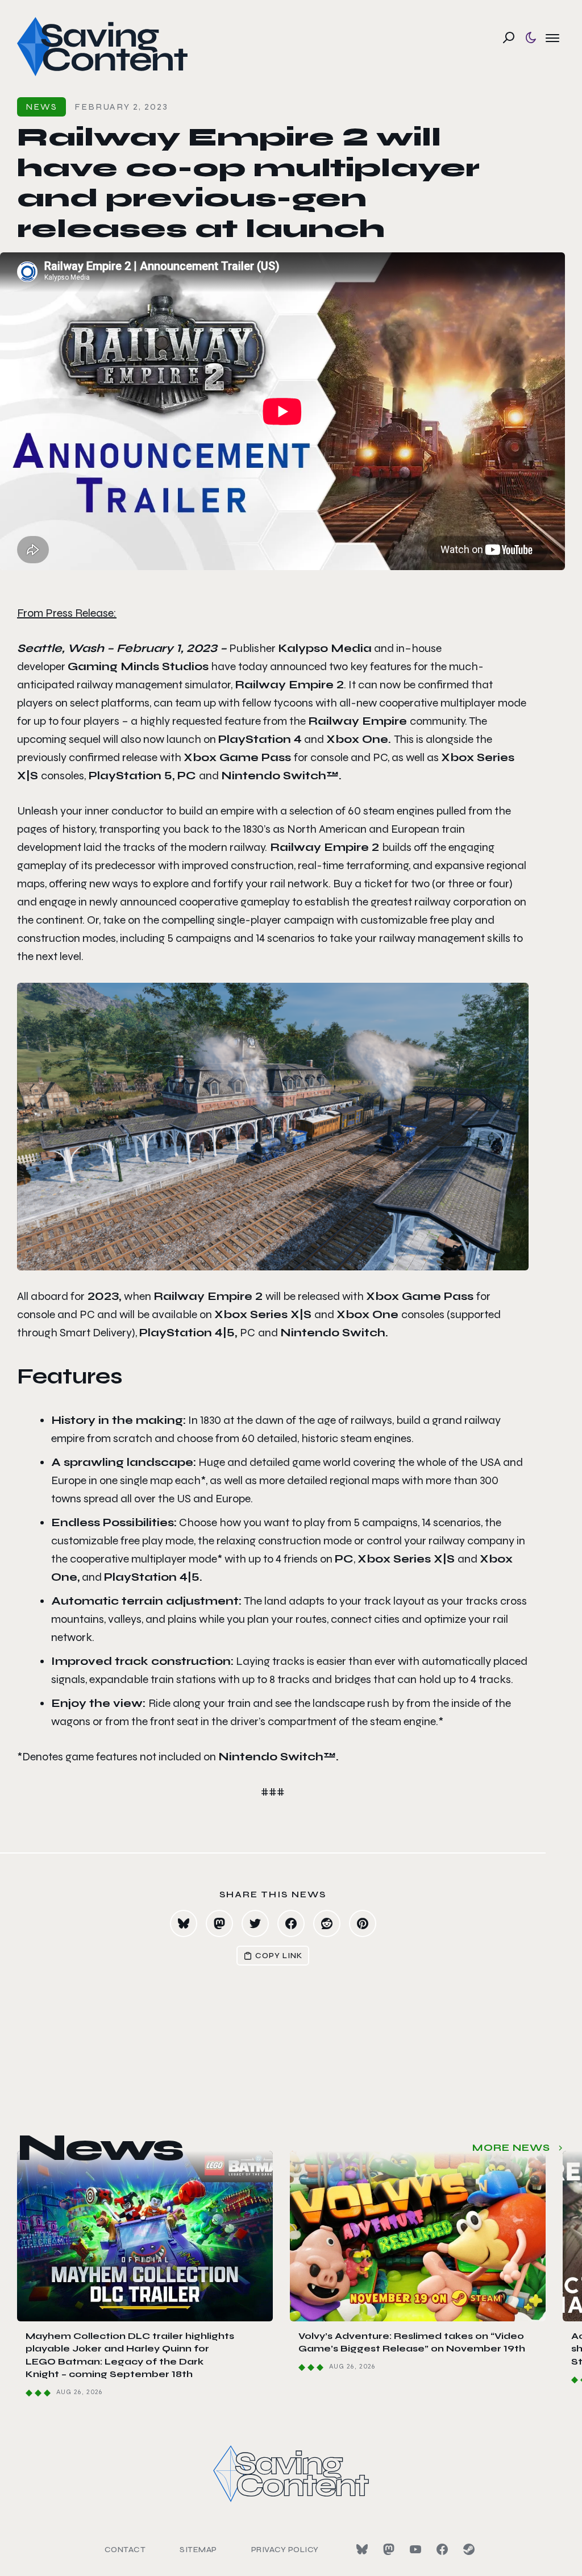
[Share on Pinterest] (363, 1923)
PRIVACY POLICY (285, 2550)
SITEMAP (198, 2550)
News (41, 107)
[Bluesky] (362, 2549)
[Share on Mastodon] (219, 1923)
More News (511, 2148)
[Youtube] (415, 2549)
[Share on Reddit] (327, 1923)
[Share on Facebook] (291, 1923)
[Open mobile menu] (552, 38)
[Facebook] (442, 2549)
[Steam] (469, 2549)
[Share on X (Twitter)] (255, 1923)
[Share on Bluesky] (184, 1923)
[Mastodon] (389, 2549)
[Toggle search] (509, 38)
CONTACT (125, 2550)
